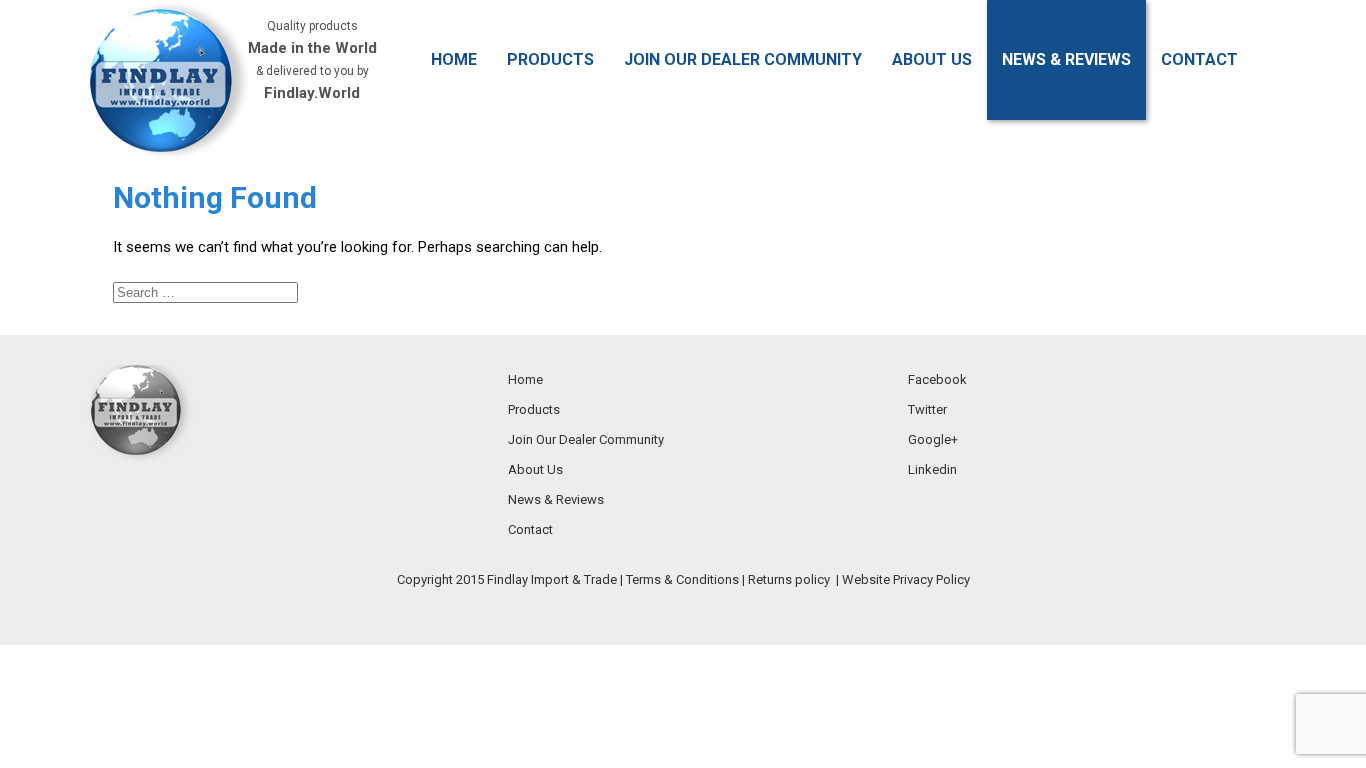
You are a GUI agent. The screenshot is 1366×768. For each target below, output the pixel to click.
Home (454, 59)
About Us (932, 59)
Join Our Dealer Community (743, 59)
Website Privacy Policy (906, 579)
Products (550, 59)
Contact (1199, 59)
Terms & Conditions (682, 579)
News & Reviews (1066, 59)
